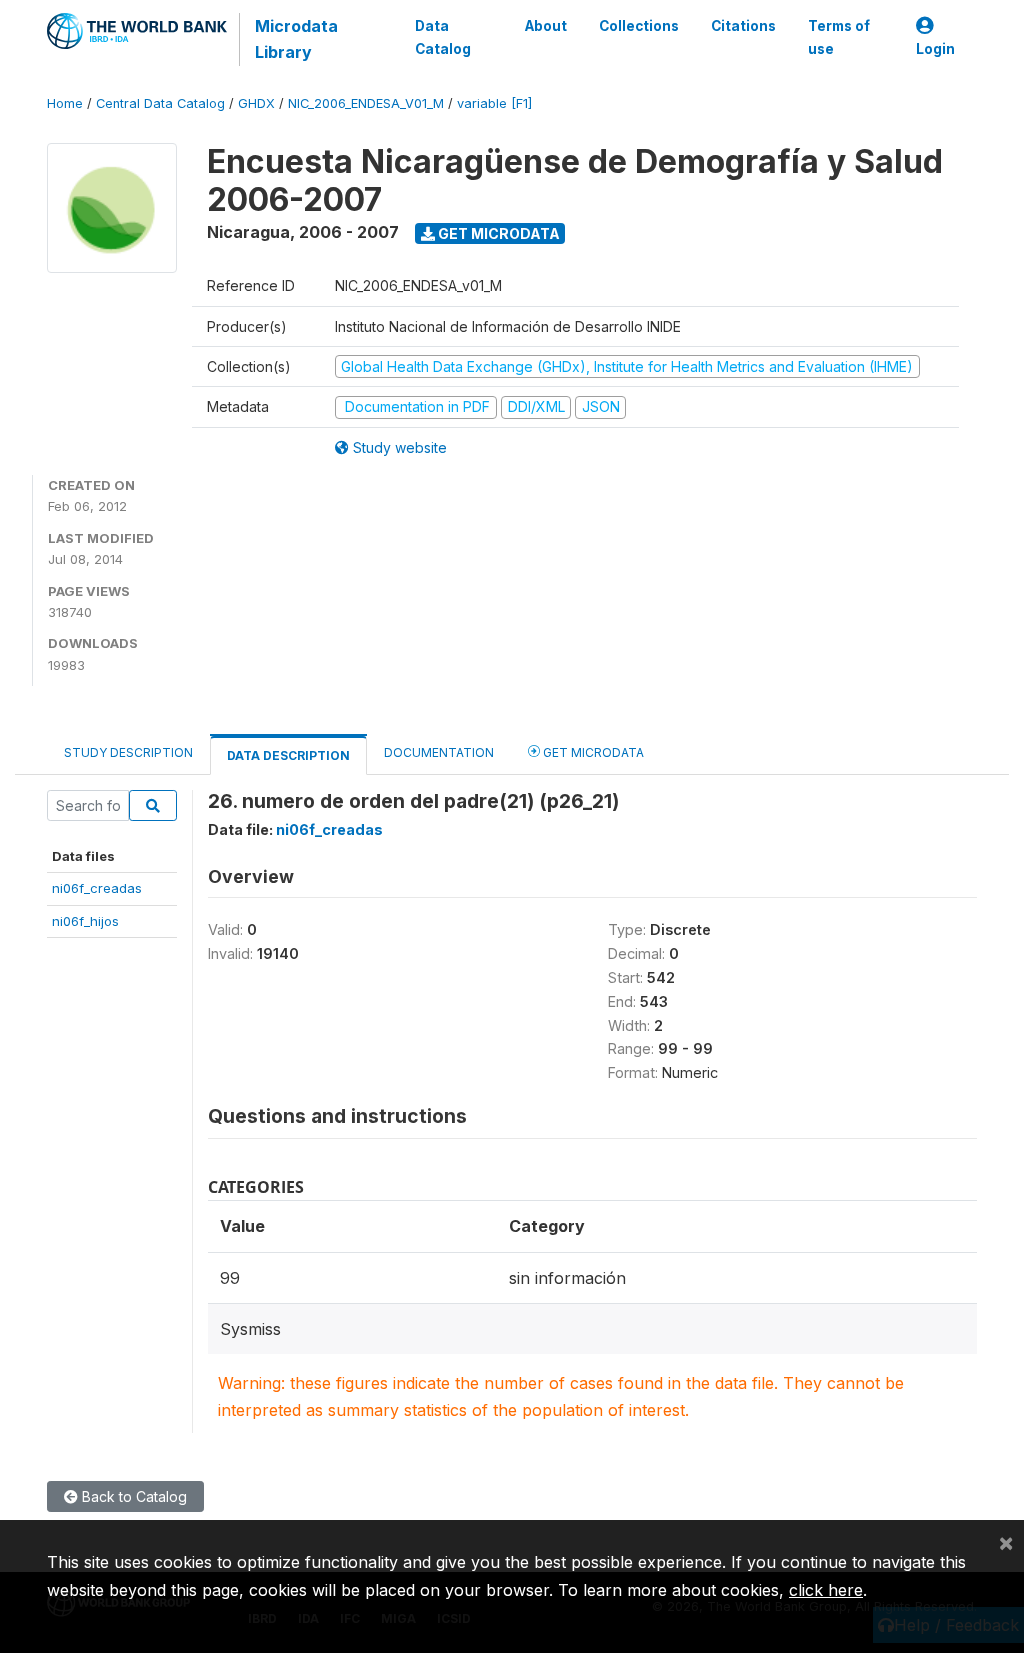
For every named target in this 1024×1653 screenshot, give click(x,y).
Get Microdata (497, 233)
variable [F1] (494, 103)
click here (826, 1590)
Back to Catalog (132, 1496)
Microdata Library (296, 39)
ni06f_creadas (97, 888)
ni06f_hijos (85, 921)
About (546, 26)
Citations (743, 26)
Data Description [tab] (288, 755)
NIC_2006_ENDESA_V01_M (366, 103)
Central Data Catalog (160, 103)
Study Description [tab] (128, 752)
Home (65, 103)
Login (935, 49)
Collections (639, 26)
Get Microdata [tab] (592, 752)
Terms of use (839, 37)
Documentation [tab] (439, 752)
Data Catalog (443, 37)
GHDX (256, 103)
